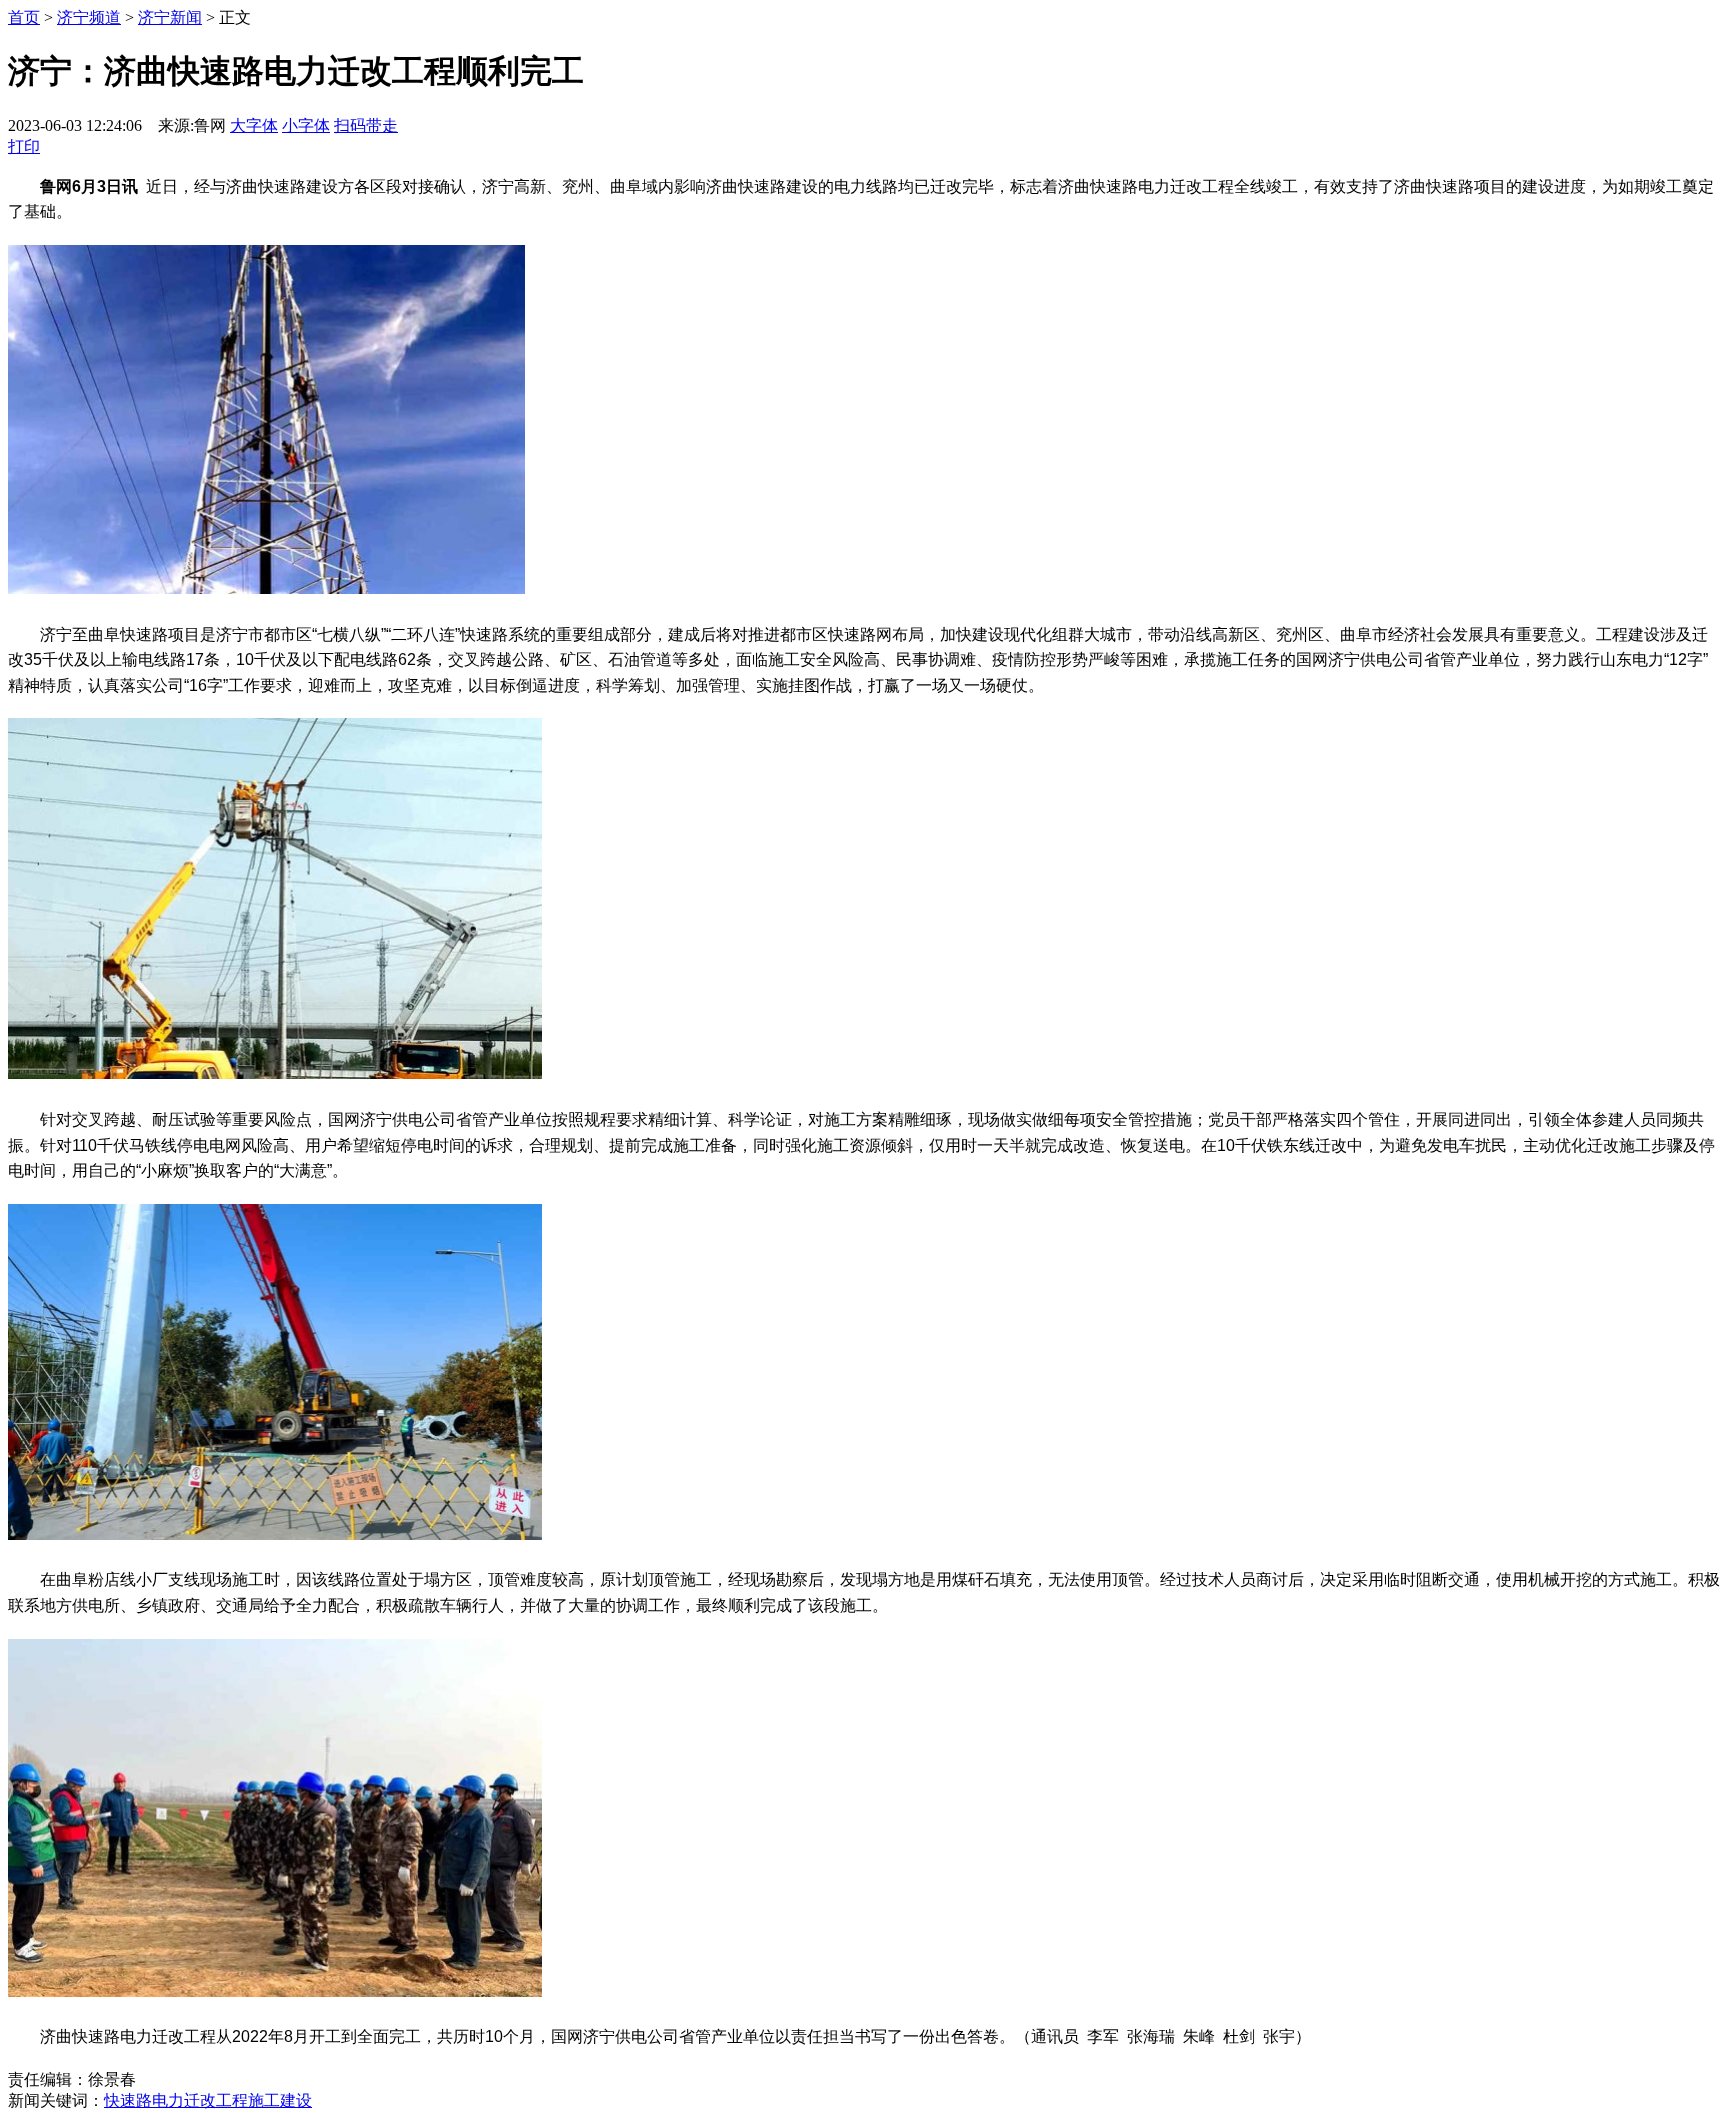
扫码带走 (366, 125)
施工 (264, 2100)
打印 (24, 146)
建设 (296, 2100)
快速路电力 (144, 2100)
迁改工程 (216, 2100)
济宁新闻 (170, 17)
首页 (24, 17)
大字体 (254, 125)
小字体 (306, 125)
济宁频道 (89, 17)
